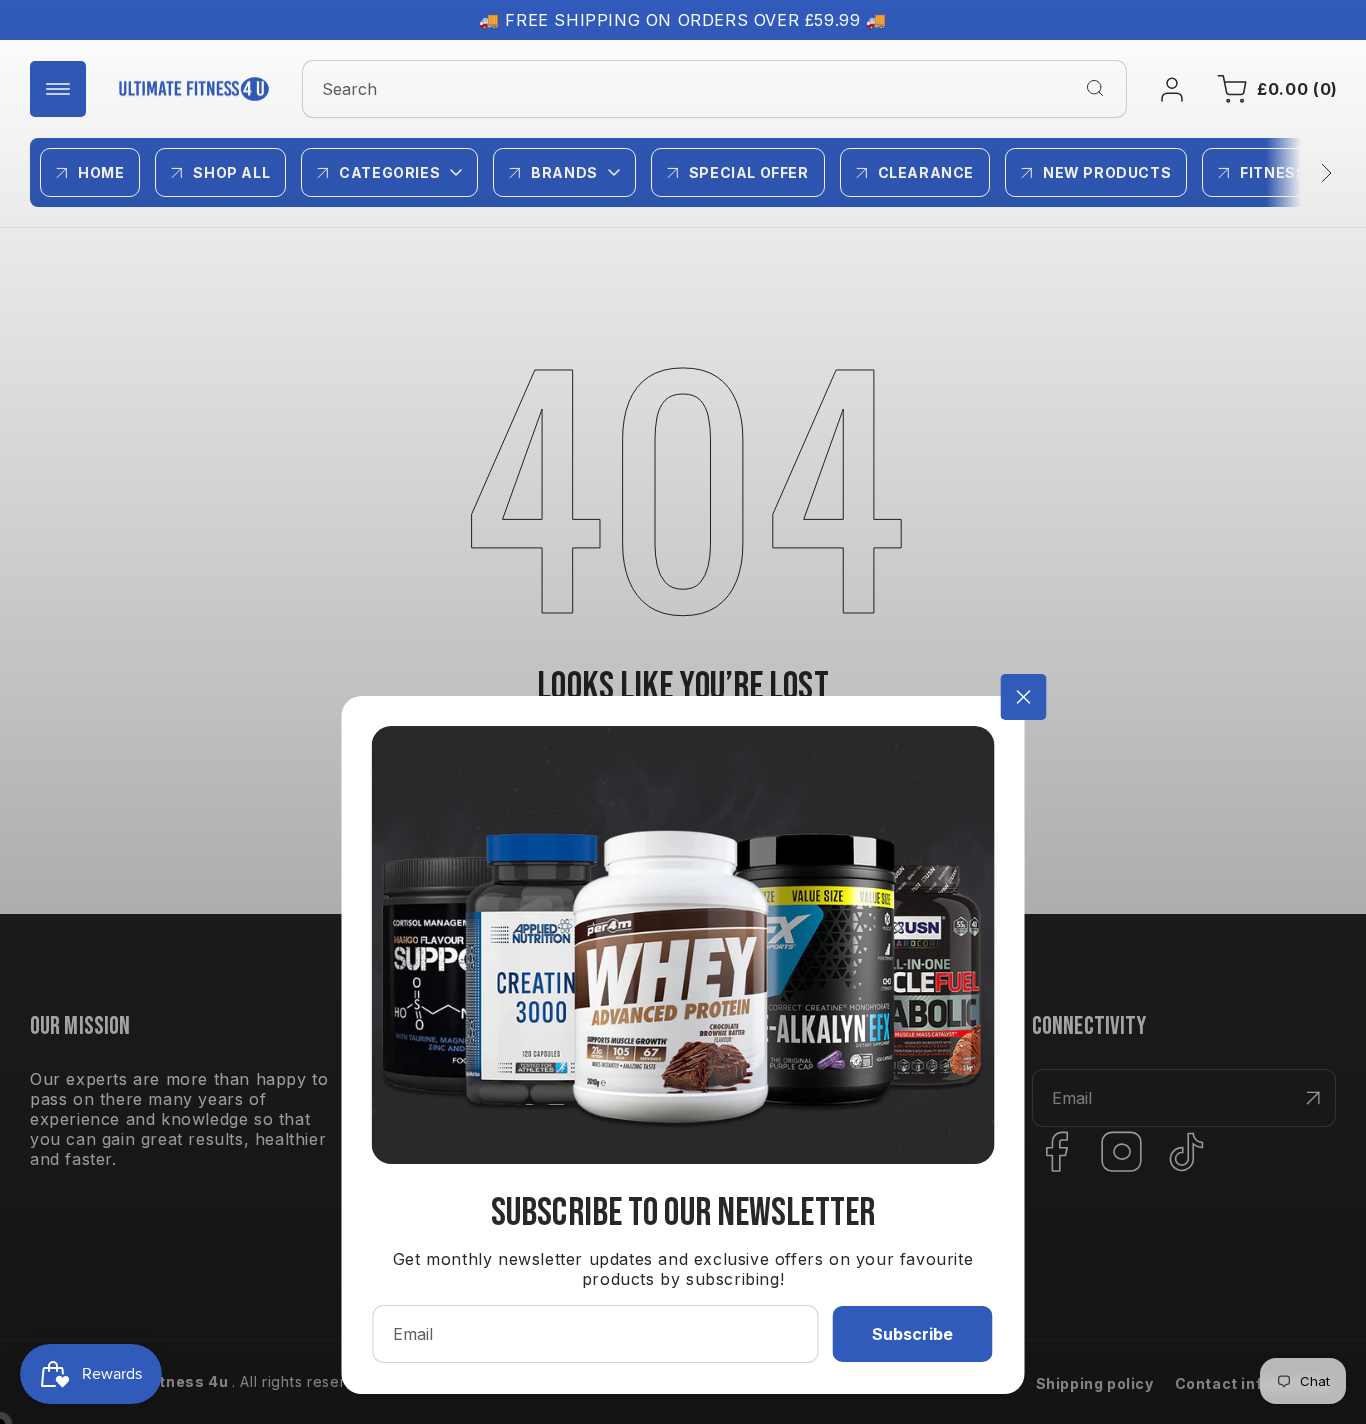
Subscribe (912, 1334)
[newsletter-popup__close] (1024, 697)
